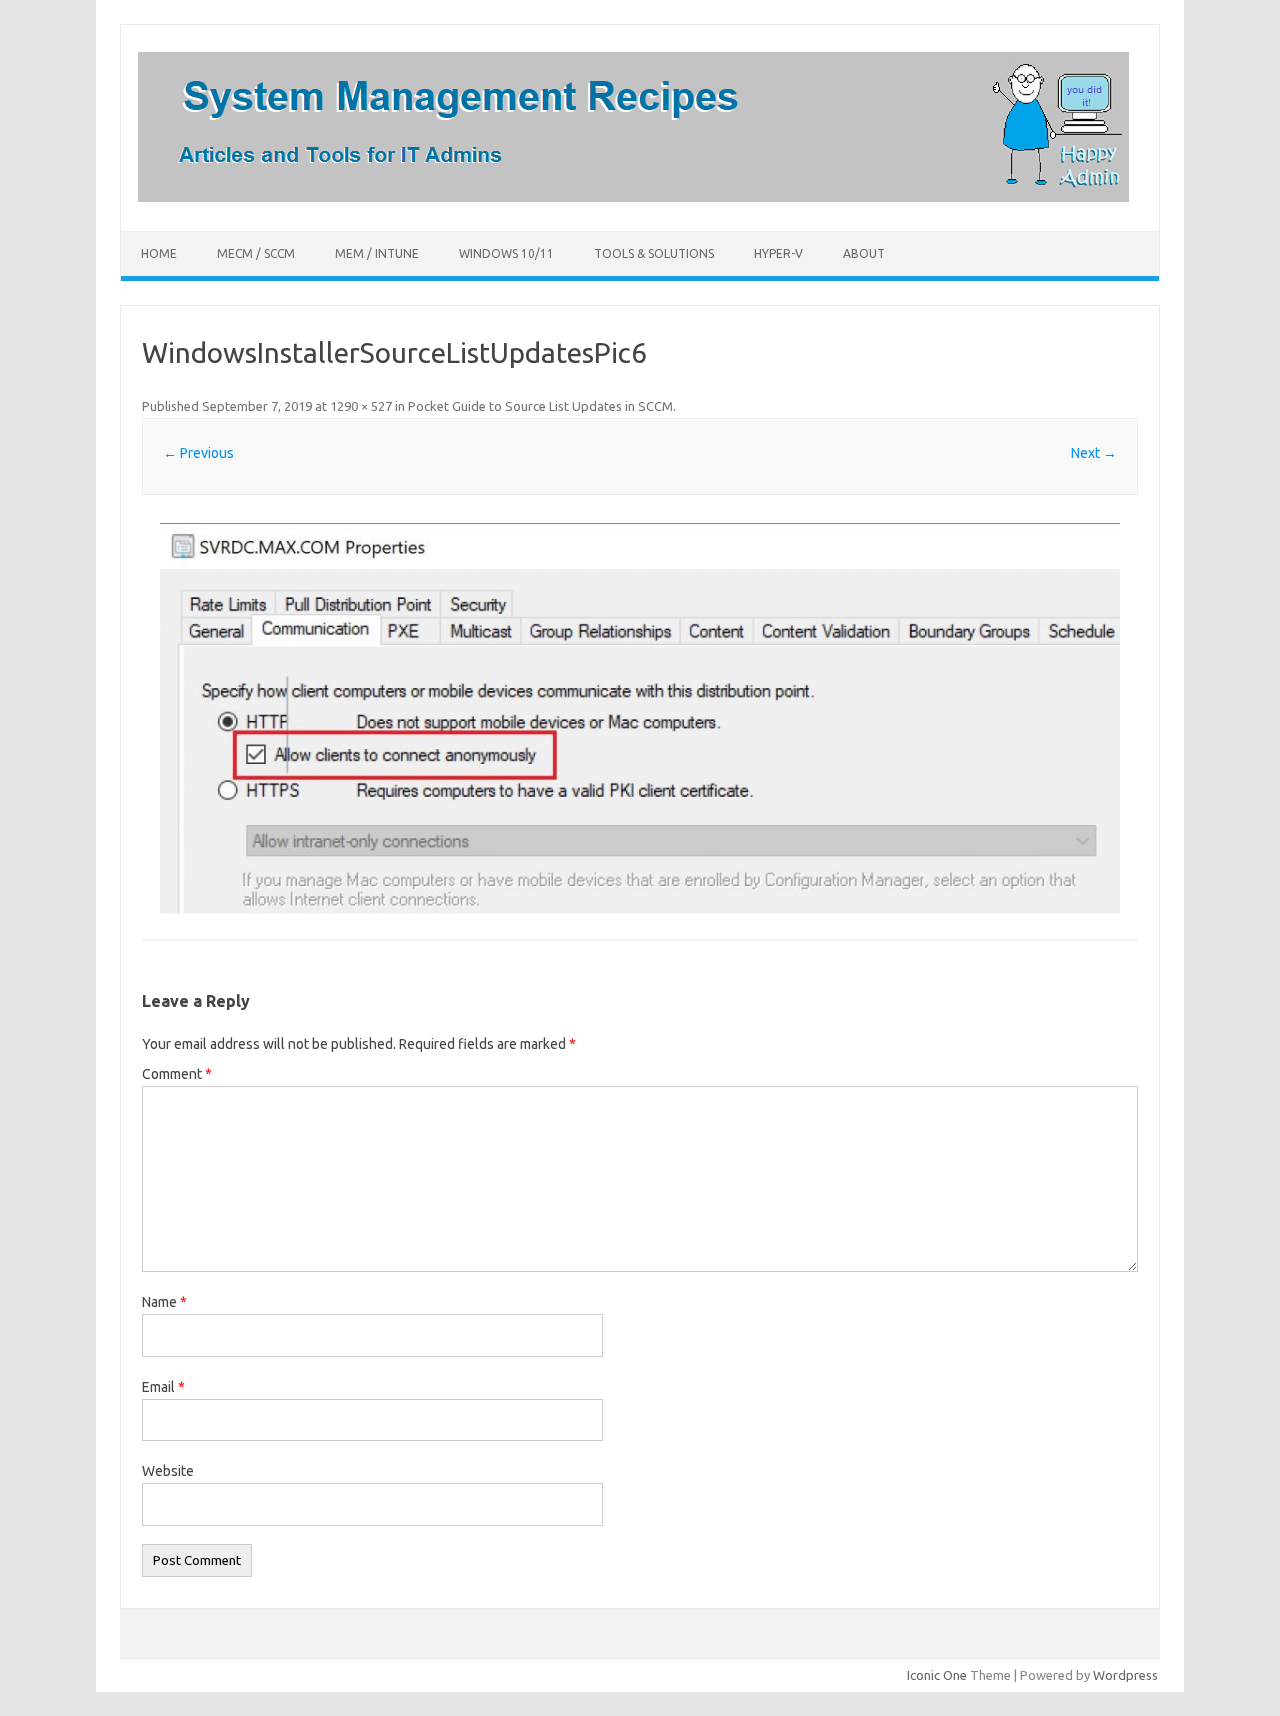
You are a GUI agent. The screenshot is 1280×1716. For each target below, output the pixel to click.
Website (168, 1471)
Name (164, 1302)
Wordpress (1125, 1675)
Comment (177, 1074)
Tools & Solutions (654, 253)
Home (159, 253)
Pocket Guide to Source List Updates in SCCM (540, 406)
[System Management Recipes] (633, 197)
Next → (1094, 453)
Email (163, 1387)
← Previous (198, 453)
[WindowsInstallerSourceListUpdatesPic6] (640, 719)
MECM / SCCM (256, 253)
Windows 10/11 (506, 253)
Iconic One (937, 1675)
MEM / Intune (377, 253)
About (864, 253)
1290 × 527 (361, 406)
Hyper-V (778, 253)
